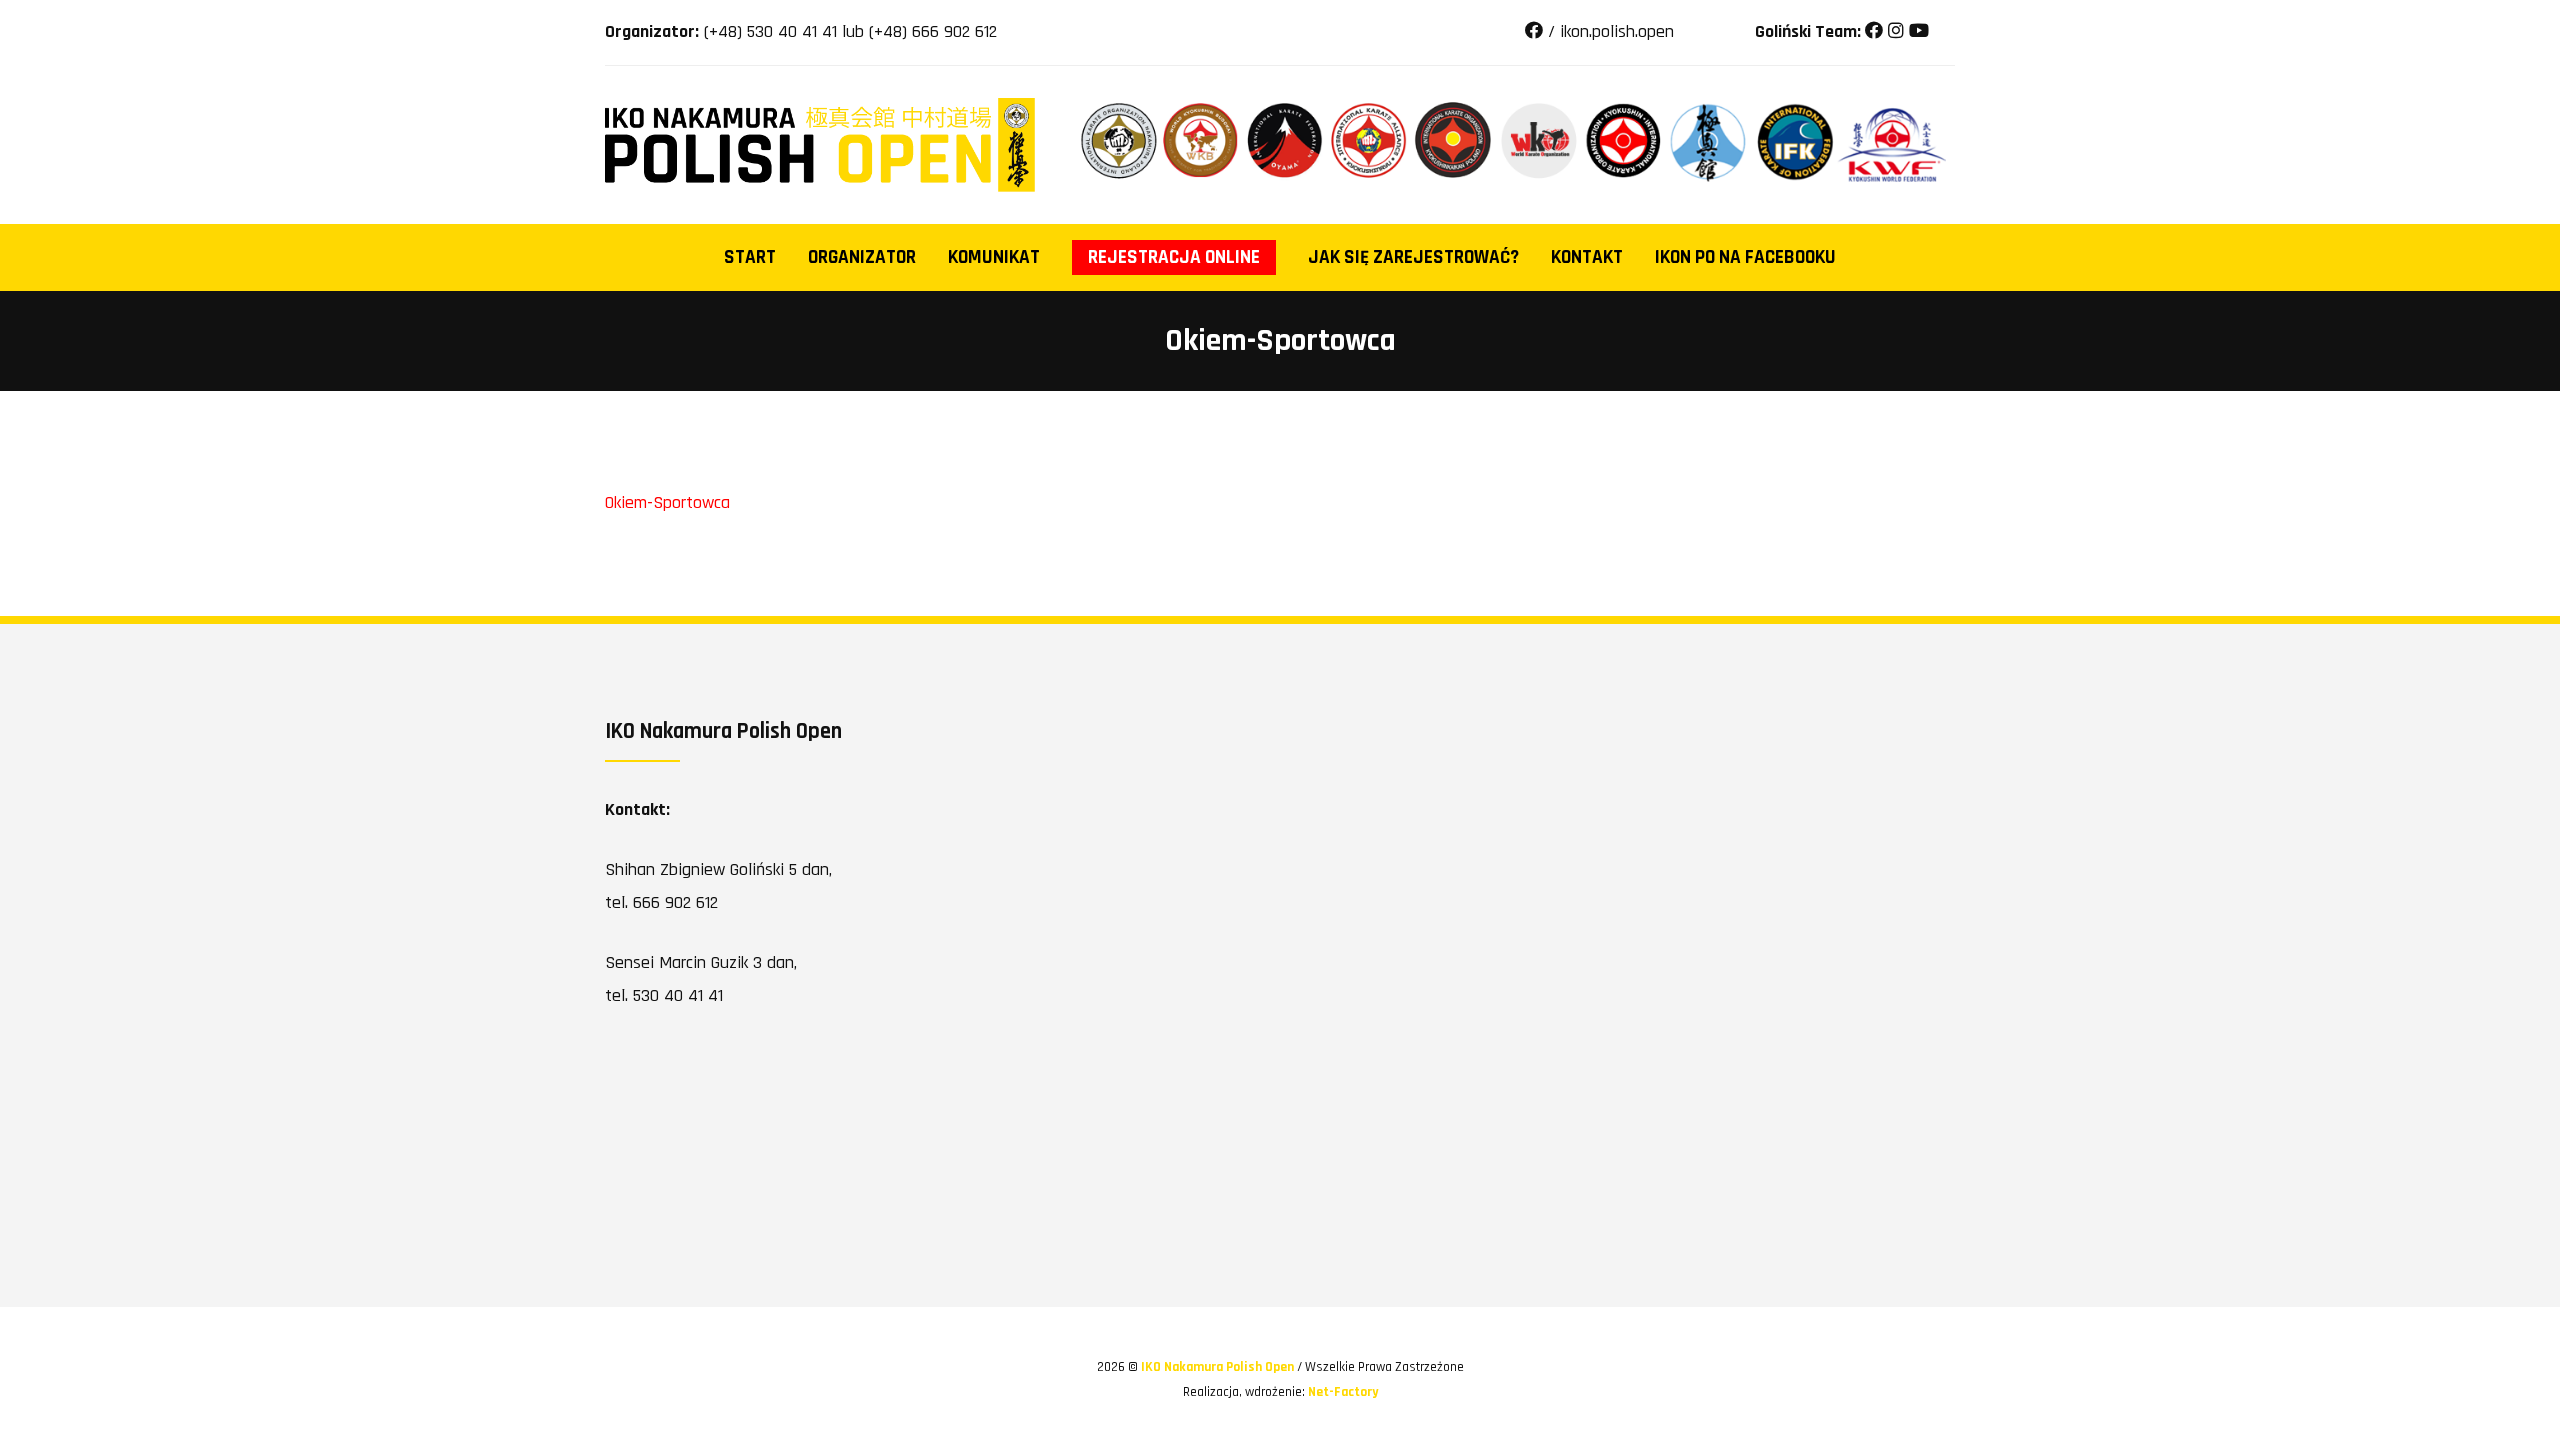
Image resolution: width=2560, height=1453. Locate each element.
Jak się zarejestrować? (1413, 257)
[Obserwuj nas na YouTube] (1919, 31)
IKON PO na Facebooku (1745, 257)
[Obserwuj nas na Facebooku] (1874, 31)
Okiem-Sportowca (667, 502)
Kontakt (1587, 257)
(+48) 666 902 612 (933, 31)
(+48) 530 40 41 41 (770, 31)
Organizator (862, 257)
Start (750, 257)
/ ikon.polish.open (1608, 31)
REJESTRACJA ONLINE (1174, 257)
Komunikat (994, 257)
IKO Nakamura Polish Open (1219, 1367)
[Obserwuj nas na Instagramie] (1896, 31)
